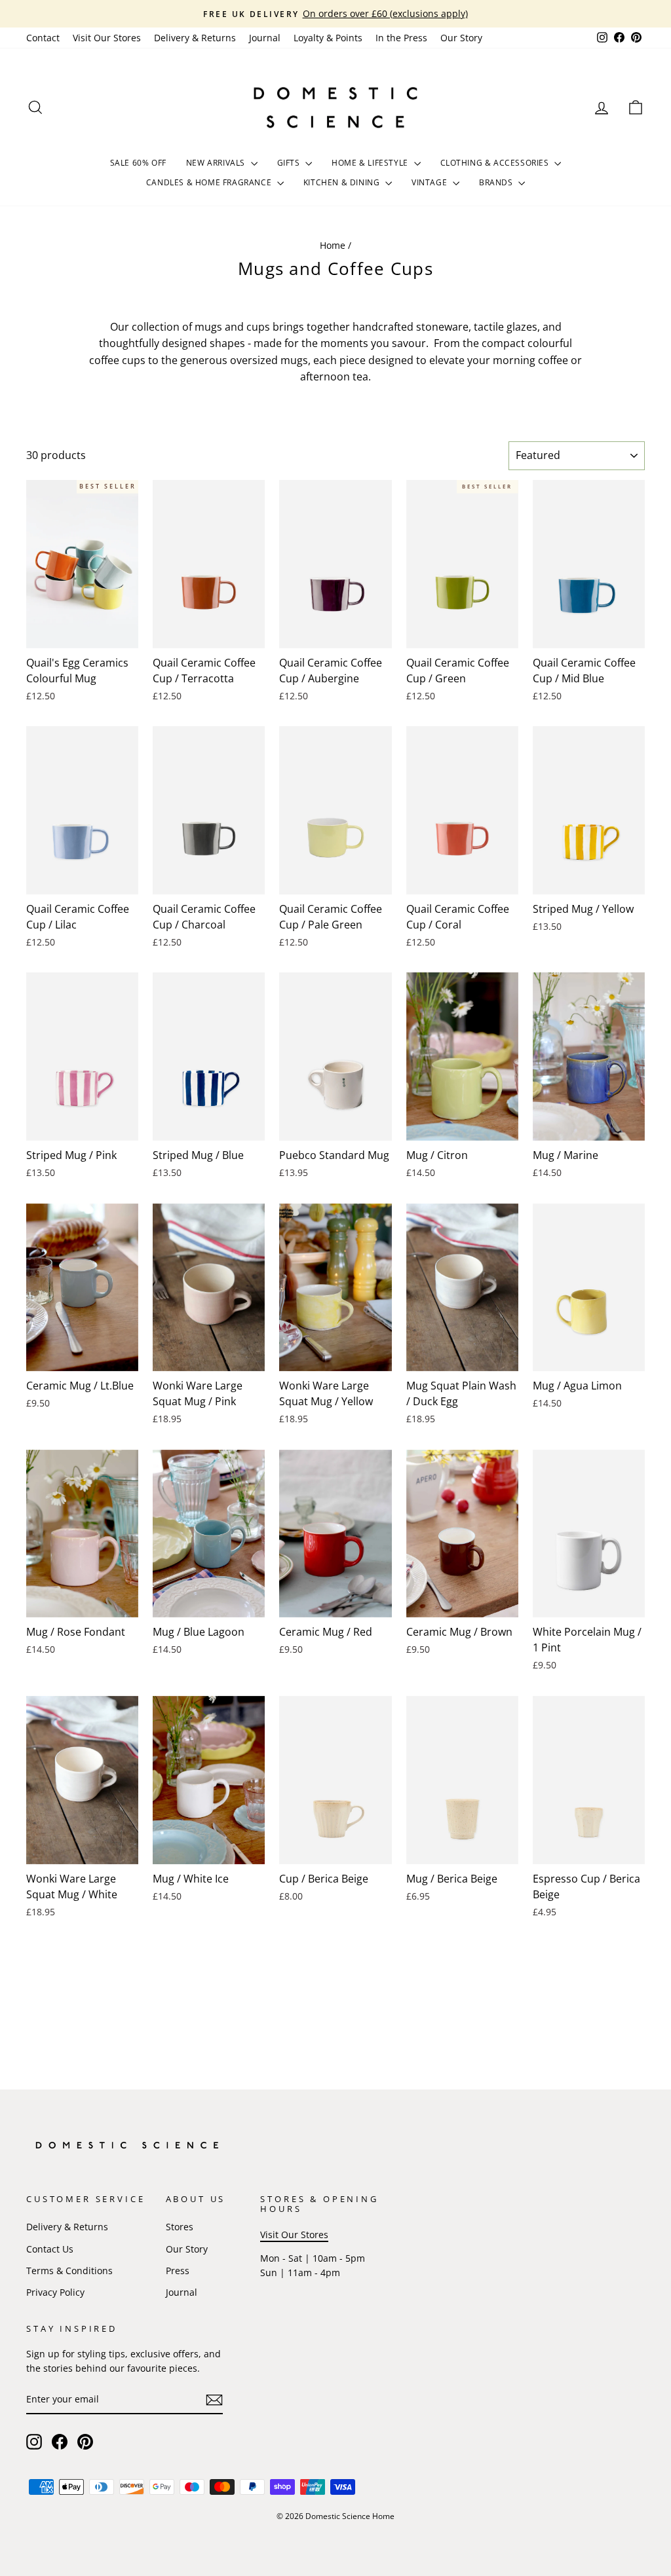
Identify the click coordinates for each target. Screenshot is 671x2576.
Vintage (431, 182)
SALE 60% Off (138, 163)
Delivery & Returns (195, 38)
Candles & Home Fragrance (210, 182)
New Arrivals (217, 163)
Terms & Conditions (69, 2271)
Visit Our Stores (107, 38)
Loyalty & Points (328, 38)
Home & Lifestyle (371, 163)
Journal (265, 38)
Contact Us (50, 2249)
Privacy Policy (55, 2292)
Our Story (461, 38)
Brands (497, 182)
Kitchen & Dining (343, 182)
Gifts (290, 163)
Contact (43, 38)
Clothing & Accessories (496, 163)
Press (178, 2271)
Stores (180, 2227)
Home (333, 245)
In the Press (401, 38)
